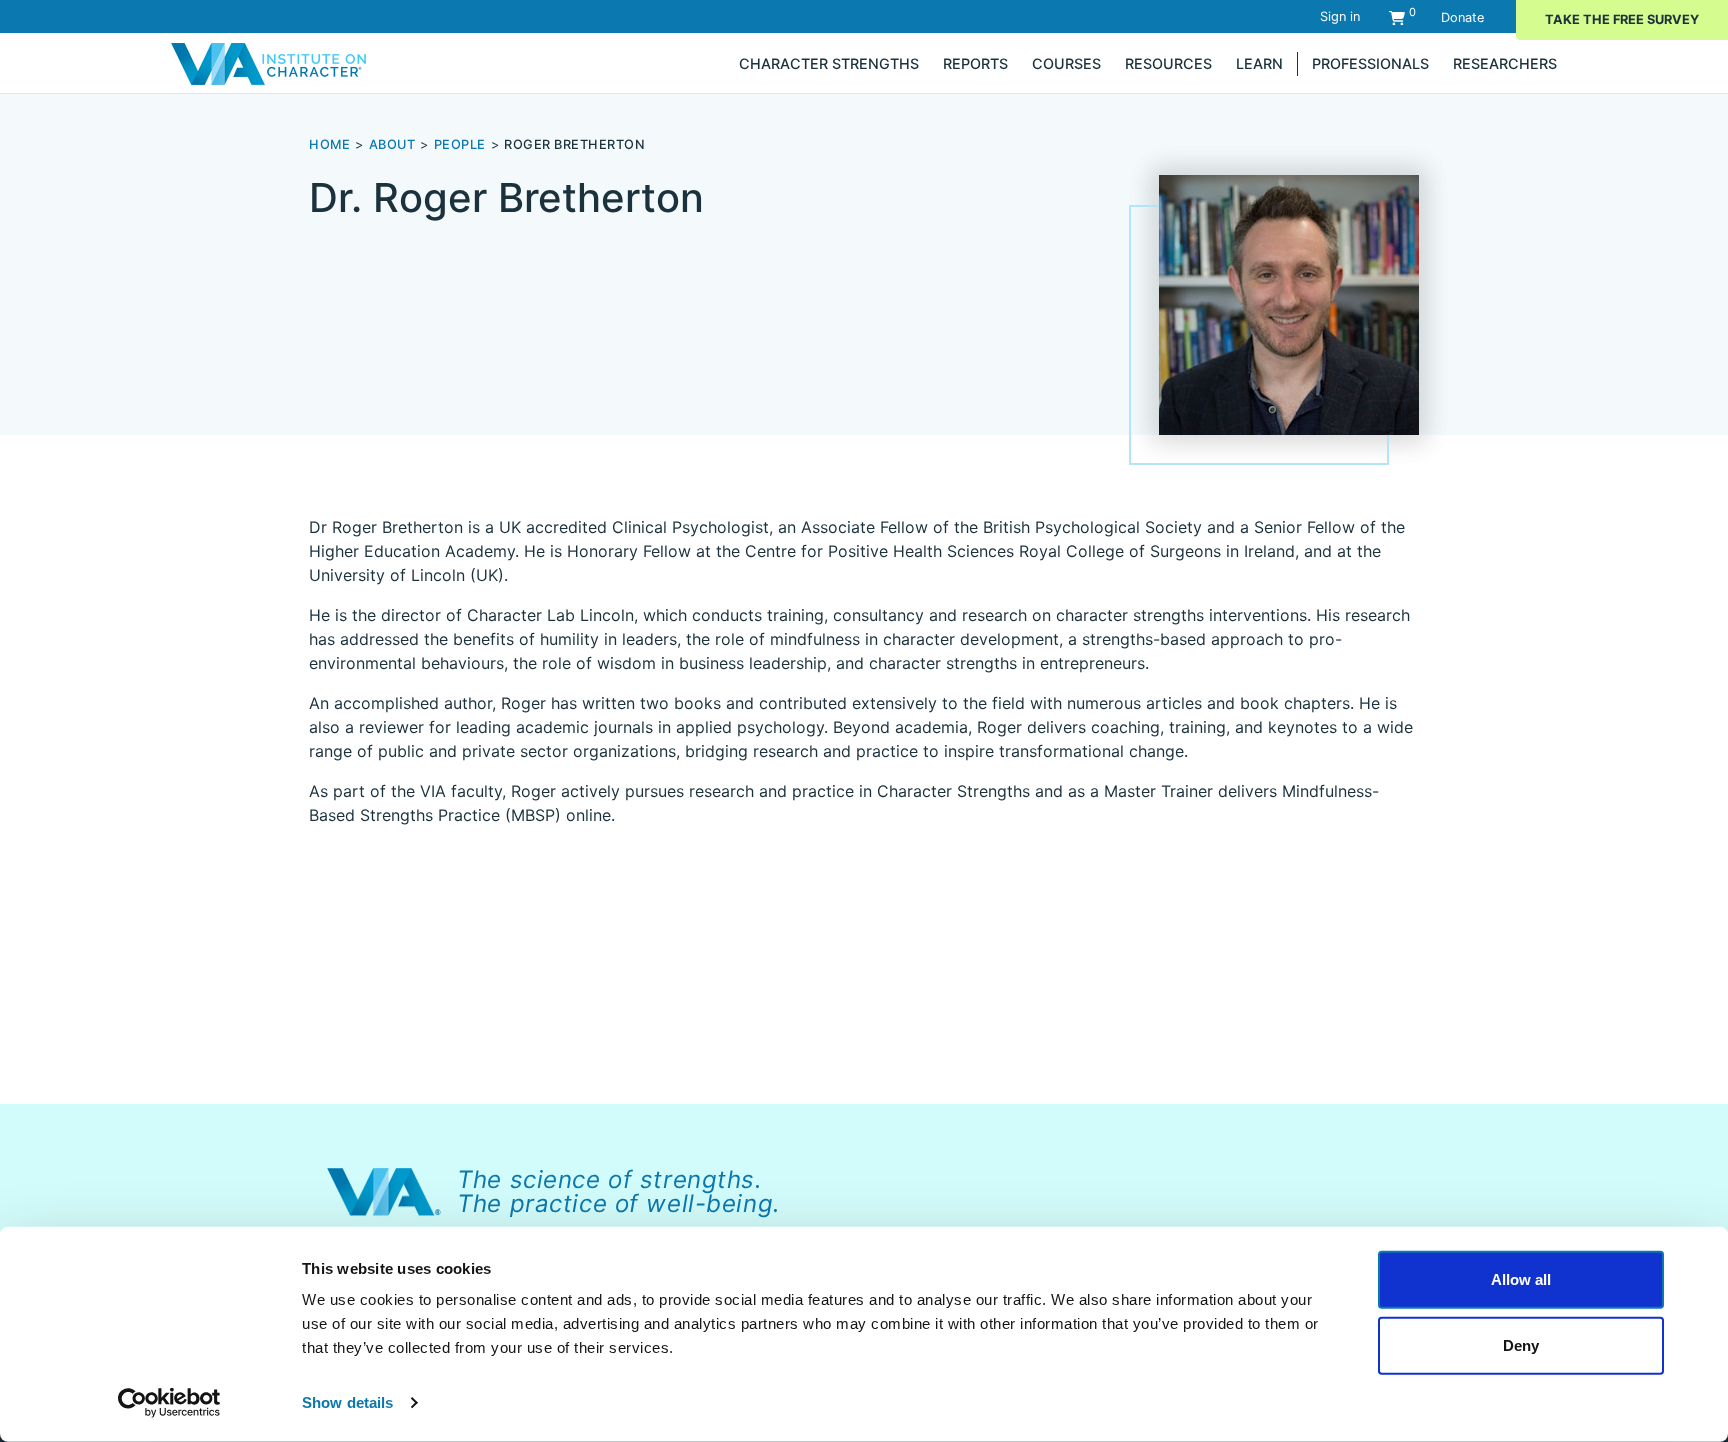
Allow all (1521, 1279)
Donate (1462, 17)
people (460, 144)
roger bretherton (574, 144)
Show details (347, 1402)
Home (329, 144)
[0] (1397, 17)
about (392, 144)
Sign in (1340, 16)
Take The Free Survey (1622, 19)
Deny (1521, 1344)
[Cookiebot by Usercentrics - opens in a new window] (169, 1403)
